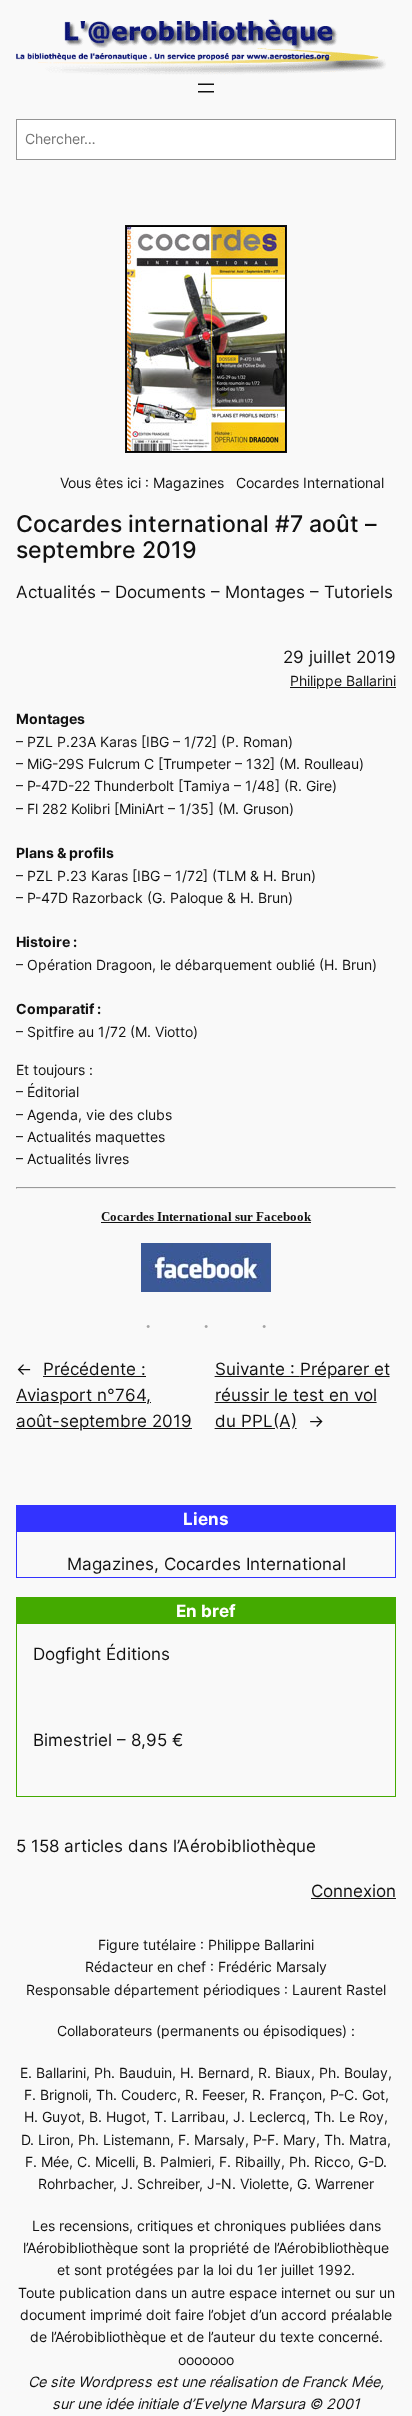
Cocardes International (310, 482)
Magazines (188, 482)
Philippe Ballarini (343, 680)
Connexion (353, 1891)
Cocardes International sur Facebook (206, 1216)
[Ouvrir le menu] (206, 88)
